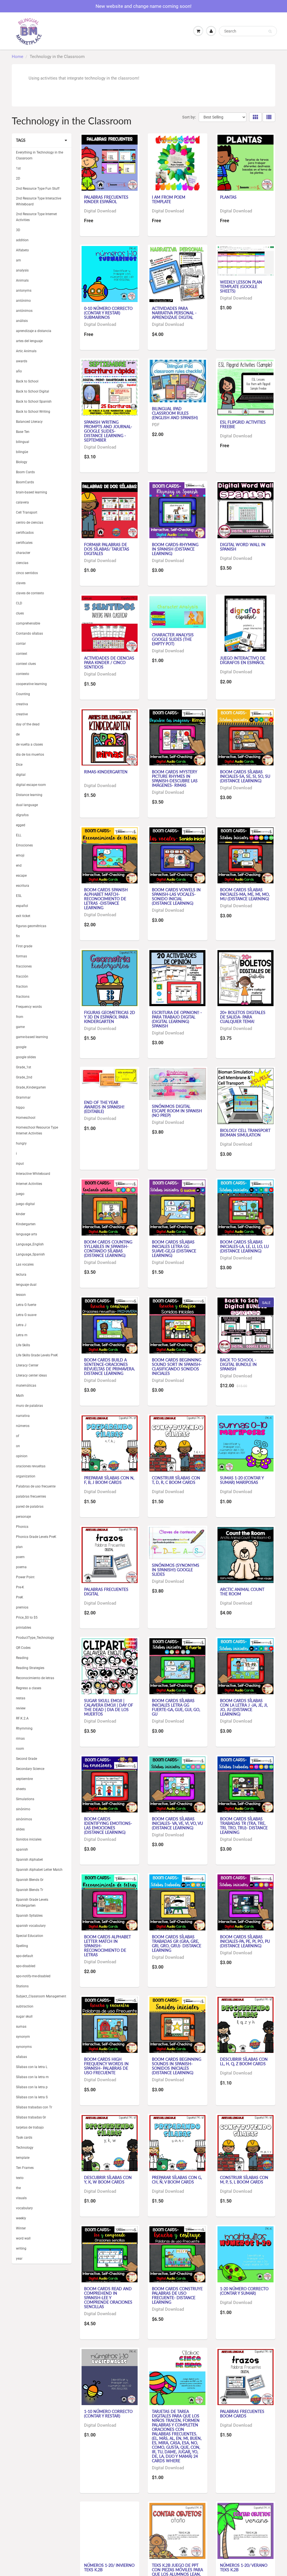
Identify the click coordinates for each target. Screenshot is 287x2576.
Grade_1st (24, 1067)
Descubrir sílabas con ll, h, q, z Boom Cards (244, 2061)
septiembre (24, 1779)
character (23, 553)
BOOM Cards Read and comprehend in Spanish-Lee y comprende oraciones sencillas (108, 2298)
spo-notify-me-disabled (33, 1976)
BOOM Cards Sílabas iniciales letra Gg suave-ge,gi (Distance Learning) (174, 1249)
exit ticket (23, 916)
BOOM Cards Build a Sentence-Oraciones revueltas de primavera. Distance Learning (109, 1367)
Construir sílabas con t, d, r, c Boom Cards (176, 1480)
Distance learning (29, 795)
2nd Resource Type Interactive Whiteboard (39, 201)
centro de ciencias (30, 523)
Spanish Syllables (29, 1916)
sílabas (21, 2057)
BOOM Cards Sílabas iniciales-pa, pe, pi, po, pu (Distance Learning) (245, 1941)
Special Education (30, 1936)
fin (18, 936)
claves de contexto (30, 593)
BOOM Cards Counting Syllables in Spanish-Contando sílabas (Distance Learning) (108, 1249)
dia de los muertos (30, 755)
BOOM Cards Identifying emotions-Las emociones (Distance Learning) (108, 1826)
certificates (24, 543)
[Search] (270, 31)
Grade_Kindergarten (31, 1087)
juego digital (25, 1204)
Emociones (24, 845)
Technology (25, 2148)
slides (20, 1829)
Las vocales (25, 1264)
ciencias (22, 563)
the (18, 2188)
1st (18, 168)
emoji (20, 855)
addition (22, 240)
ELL (19, 835)
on (18, 1446)
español (22, 906)
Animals (22, 280)
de (18, 734)
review (21, 1708)
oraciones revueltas (31, 1466)
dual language (27, 805)
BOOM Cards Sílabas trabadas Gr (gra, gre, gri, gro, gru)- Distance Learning (177, 1943)
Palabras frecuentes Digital (106, 1592)
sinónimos (24, 1819)
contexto (23, 674)
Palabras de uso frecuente (36, 1486)
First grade (24, 946)
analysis (22, 270)
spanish (22, 1849)
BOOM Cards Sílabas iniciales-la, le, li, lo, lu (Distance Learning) (244, 1246)
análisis (22, 321)
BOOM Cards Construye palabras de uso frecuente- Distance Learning (177, 2295)
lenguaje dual (26, 1285)
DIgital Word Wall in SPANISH (243, 547)
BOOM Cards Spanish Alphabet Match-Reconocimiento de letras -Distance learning (106, 899)
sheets (21, 1789)
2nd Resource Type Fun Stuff (38, 189)
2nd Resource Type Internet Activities (36, 217)
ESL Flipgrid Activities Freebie (243, 424)
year (19, 2259)
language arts (26, 1234)
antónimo (23, 301)
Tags (21, 140)
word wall (23, 2238)
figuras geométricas (31, 926)
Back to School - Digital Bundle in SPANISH (238, 1364)
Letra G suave (26, 1315)
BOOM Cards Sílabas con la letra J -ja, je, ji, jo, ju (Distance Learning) (244, 1707)
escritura (23, 886)
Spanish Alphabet (29, 1860)
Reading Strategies (30, 1668)
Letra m (22, 1335)
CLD (19, 603)
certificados (25, 533)
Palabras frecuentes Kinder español (106, 199)
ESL (19, 896)
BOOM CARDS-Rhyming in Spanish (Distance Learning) (175, 549)
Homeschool (26, 1118)
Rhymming (24, 1728)
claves (21, 583)
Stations (22, 1986)
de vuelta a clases (29, 744)
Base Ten (23, 432)
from (20, 1017)
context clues (26, 664)
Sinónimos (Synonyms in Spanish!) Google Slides (176, 1570)
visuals (21, 2198)
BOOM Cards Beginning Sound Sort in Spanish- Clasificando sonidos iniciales (177, 1367)
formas (21, 956)
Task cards (24, 2138)
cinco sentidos (27, 573)
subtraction (25, 2006)
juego (20, 1194)
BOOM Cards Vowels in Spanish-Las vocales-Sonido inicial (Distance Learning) (176, 896)
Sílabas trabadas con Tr (34, 2107)
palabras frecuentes (31, 1496)
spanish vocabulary (31, 1926)
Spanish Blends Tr (30, 1890)
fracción (22, 976)
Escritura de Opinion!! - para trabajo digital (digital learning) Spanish (177, 1019)
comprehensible (28, 623)
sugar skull (24, 2016)
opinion (22, 1456)
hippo (20, 1108)
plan (19, 1547)
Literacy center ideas (31, 1375)
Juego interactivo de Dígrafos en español (243, 660)
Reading (22, 1658)
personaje (23, 1517)
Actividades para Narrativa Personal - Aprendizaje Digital (174, 313)
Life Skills (23, 1345)
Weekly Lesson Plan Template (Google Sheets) (241, 286)
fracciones (24, 966)
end (19, 865)
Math (20, 1396)
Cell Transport (27, 512)
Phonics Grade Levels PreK (36, 1537)
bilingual (23, 442)
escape (21, 876)
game (20, 1027)
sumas (21, 2027)
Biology (22, 462)
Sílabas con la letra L (32, 2067)
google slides (26, 1057)
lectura (21, 1275)
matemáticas (26, 1386)
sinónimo (23, 1809)
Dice (19, 765)
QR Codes (23, 1648)
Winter (21, 2228)
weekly (21, 2218)
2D (18, 178)
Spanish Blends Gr (30, 1880)
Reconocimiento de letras (35, 1678)
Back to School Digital (33, 391)
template (23, 2158)
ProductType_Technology (35, 1638)
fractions (23, 997)
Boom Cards (25, 472)
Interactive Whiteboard (33, 1174)
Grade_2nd (24, 1077)
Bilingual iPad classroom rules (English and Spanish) (175, 413)
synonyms (24, 2047)
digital (21, 775)
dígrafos (22, 815)
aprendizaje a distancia (34, 331)
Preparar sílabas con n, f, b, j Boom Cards (109, 1480)
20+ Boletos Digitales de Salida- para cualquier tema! (243, 1017)
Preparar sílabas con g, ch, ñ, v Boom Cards (177, 2180)
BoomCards (25, 482)
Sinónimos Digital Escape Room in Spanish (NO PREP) (177, 1111)
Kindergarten (26, 1224)
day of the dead (28, 724)
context (22, 654)
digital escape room (31, 785)
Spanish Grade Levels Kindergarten (32, 1903)
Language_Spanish (30, 1254)
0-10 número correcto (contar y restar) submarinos (108, 313)
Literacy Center (27, 1365)
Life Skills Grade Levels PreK (37, 1355)
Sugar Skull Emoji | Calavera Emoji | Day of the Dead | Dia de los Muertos (109, 1707)
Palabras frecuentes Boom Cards (242, 2414)
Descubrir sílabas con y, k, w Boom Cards (108, 2180)
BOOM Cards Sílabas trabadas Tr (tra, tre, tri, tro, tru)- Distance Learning (244, 1826)
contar (21, 644)
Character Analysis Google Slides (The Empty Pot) (173, 639)
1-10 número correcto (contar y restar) (108, 2414)
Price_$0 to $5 (27, 1617)
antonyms (24, 291)
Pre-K (20, 1587)
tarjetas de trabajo (30, 2127)
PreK (20, 1597)
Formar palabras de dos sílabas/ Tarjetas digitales (107, 549)
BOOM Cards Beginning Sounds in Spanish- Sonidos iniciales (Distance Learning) (177, 2066)
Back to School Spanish (34, 402)
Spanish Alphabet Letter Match (39, 1870)
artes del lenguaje (29, 341)
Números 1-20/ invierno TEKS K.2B (109, 2567)
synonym (23, 2037)
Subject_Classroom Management (41, 1996)
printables (24, 1628)
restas (21, 1698)
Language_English (30, 1244)
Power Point (25, 1577)
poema (21, 1567)
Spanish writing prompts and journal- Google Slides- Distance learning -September (108, 431)
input (20, 1164)
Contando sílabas (29, 633)
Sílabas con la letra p (32, 2087)
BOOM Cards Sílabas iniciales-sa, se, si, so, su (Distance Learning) (245, 776)
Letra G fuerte (26, 1305)
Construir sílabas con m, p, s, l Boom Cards (244, 2180)
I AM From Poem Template (169, 199)
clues (20, 613)
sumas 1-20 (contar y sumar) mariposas (242, 1480)
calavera (22, 502)
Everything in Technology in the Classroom (40, 155)
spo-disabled (26, 1966)
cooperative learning (31, 684)
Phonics (22, 1527)
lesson (21, 1295)
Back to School (27, 381)
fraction (22, 987)
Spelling (22, 1946)
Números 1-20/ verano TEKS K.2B (244, 2567)
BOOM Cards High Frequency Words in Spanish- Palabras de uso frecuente (106, 2066)
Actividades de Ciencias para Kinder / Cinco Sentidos (109, 662)
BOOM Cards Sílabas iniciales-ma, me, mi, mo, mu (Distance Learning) (245, 894)
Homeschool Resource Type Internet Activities (37, 1130)
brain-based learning (32, 492)
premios (22, 1607)
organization (26, 1476)
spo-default (25, 1956)
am (18, 260)
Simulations (25, 1799)
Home (18, 57)
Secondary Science (30, 1769)
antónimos (24, 311)
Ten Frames (25, 2168)
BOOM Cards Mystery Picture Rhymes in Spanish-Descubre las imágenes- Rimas (175, 778)
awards (22, 361)
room (20, 1749)
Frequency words (29, 1007)
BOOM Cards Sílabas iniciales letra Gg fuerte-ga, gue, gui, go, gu (176, 1707)
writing (21, 2248)
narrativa (23, 1416)
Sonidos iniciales (29, 1839)
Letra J (21, 1325)
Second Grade (26, 1759)
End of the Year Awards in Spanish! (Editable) (104, 1107)
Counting (23, 694)
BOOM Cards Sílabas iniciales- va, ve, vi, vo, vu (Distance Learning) (177, 1823)
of (18, 1436)
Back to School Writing (33, 412)
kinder (21, 1214)
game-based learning (32, 1037)
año (19, 371)
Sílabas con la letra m (32, 2077)
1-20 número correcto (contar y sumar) (244, 2291)
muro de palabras (29, 1406)
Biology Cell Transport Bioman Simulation (245, 1133)
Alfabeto (22, 250)
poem (20, 1557)
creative (22, 714)
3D (18, 230)
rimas (20, 1739)
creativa (22, 704)
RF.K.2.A (22, 1718)
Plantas (228, 197)
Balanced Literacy (29, 422)
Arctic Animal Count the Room (242, 1592)
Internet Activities (29, 1184)
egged (21, 825)
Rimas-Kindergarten (106, 772)
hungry (21, 1143)
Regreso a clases (29, 1688)
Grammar (23, 1097)
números (23, 1426)
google (21, 1047)
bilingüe (22, 452)
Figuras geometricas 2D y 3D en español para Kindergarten (110, 1017)
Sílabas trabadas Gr (31, 2117)
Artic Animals (26, 351)
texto (20, 2178)
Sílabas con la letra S (32, 2097)
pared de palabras (30, 1507)
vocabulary (24, 2208)
